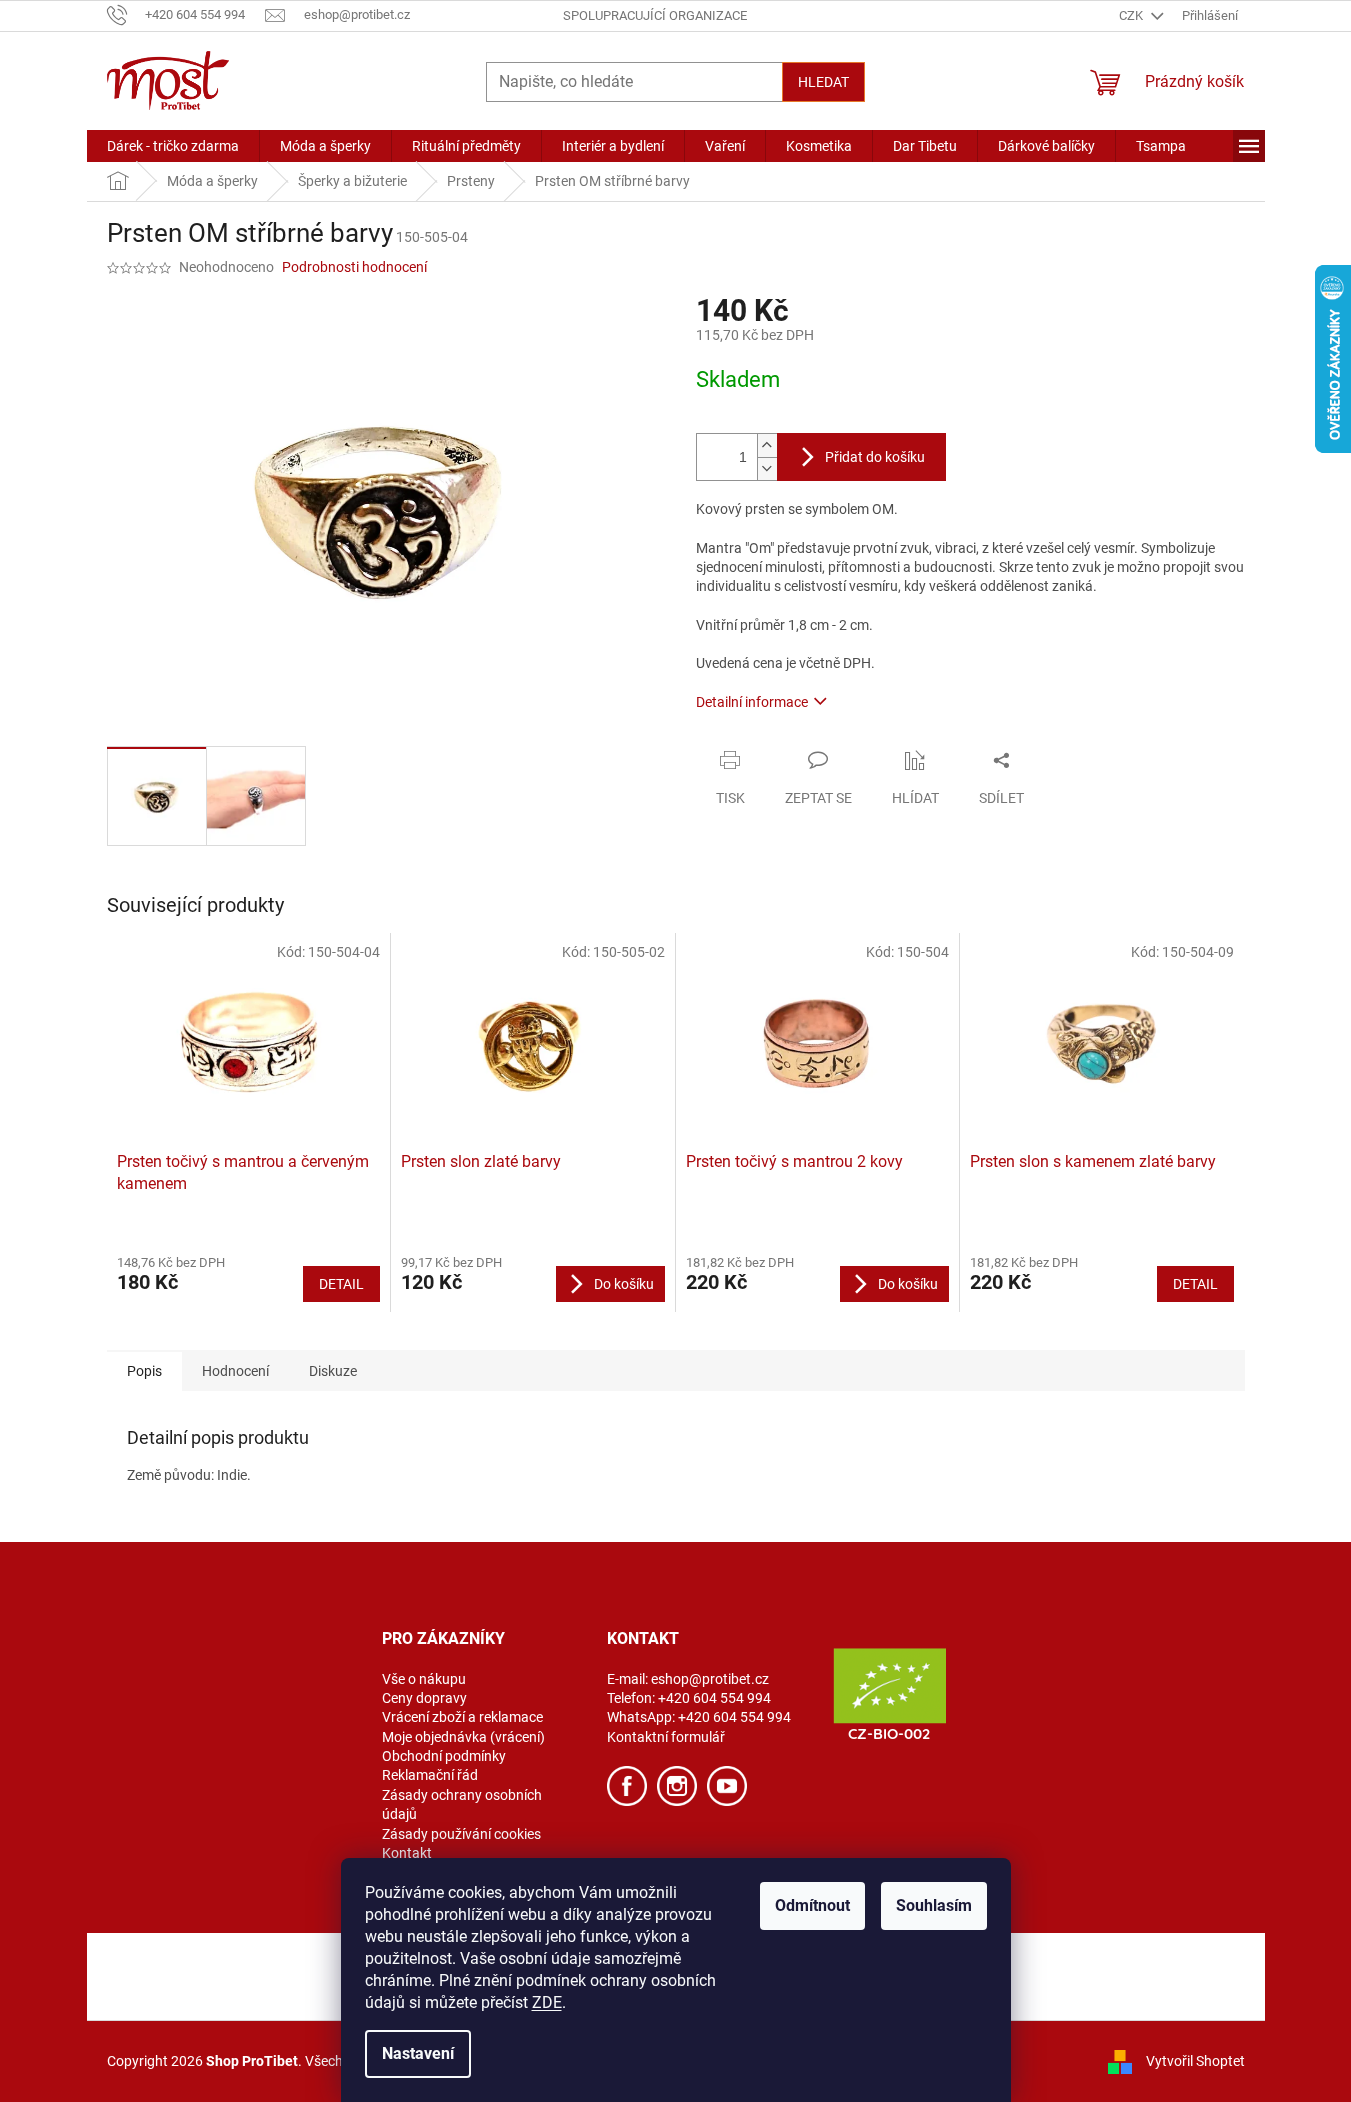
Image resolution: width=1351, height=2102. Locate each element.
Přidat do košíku (875, 457)
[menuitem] (173, 146)
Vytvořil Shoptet (1195, 2060)
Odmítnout (812, 1905)
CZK (1132, 15)
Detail (341, 1284)
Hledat (823, 82)
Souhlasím (934, 1905)
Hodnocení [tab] (235, 1371)
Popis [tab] (144, 1371)
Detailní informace (752, 702)
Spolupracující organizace (655, 15)
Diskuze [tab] (333, 1371)
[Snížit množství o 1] (767, 468)
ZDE (547, 2002)
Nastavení (418, 2053)
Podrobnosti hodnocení (354, 267)
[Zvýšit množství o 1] (767, 445)
